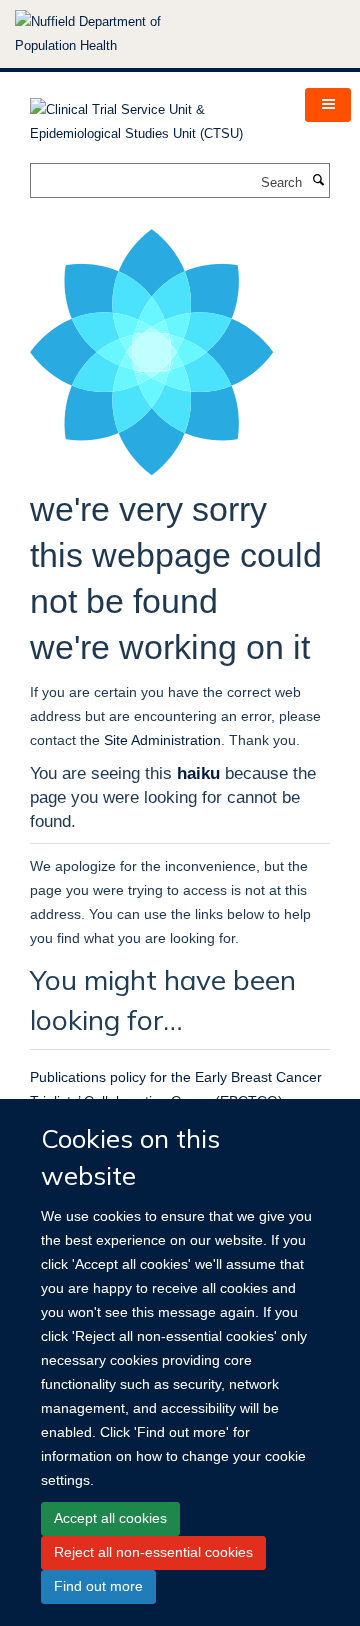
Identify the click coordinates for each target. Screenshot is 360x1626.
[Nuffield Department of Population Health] (115, 34)
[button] (328, 105)
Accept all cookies (110, 1518)
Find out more (98, 1586)
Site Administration (162, 740)
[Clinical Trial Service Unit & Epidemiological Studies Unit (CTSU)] (152, 115)
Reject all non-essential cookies (153, 1552)
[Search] (318, 181)
